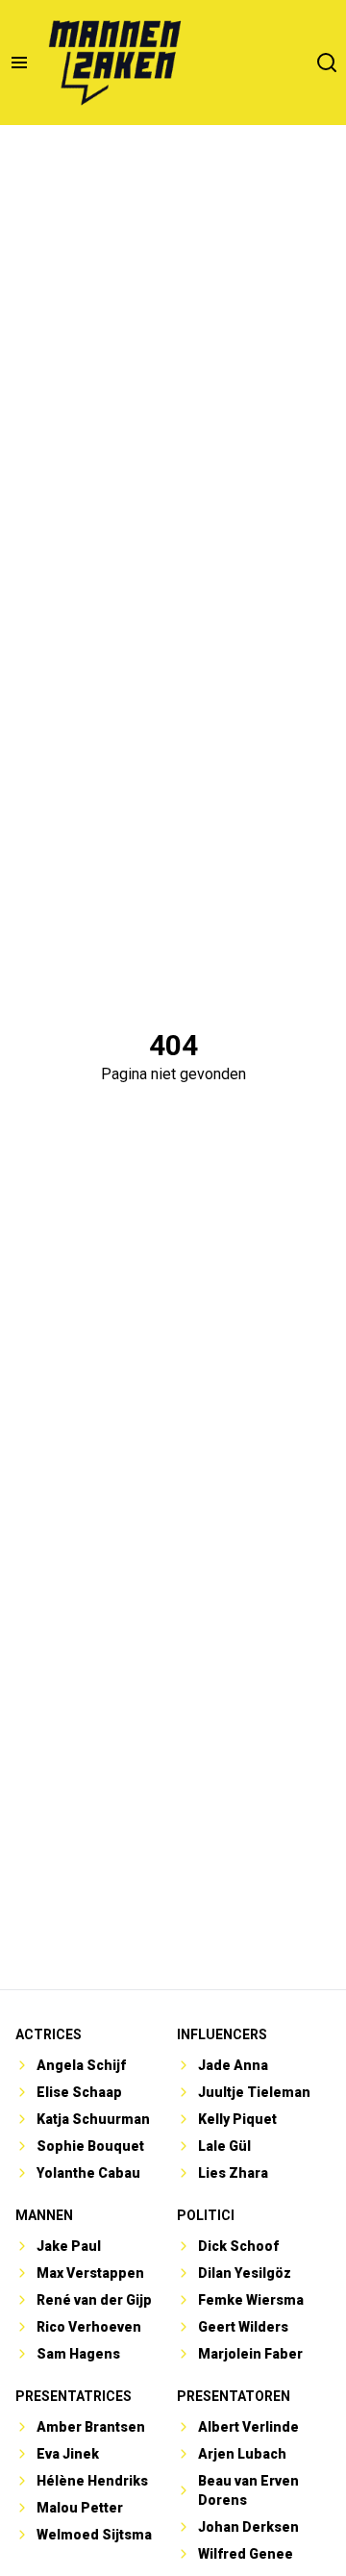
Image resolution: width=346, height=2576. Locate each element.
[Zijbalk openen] (19, 63)
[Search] (327, 63)
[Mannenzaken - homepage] (114, 63)
